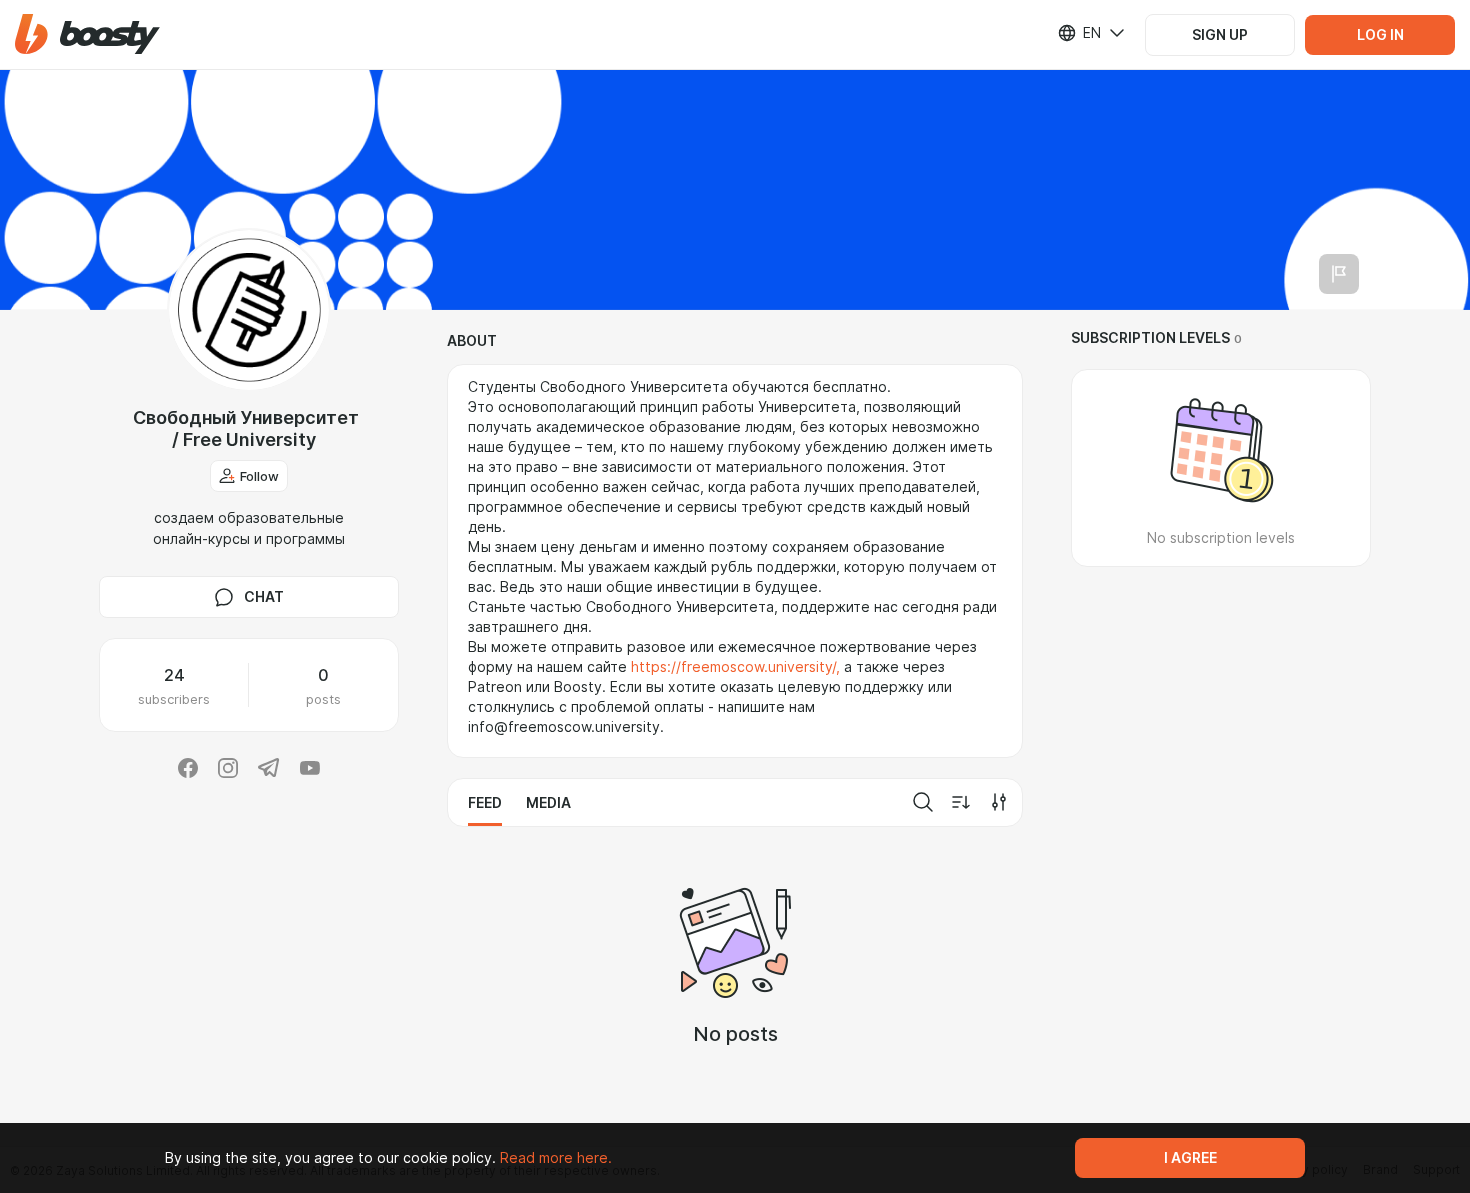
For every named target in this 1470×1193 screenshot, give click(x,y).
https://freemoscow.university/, (735, 667)
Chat (264, 597)
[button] (87, 34)
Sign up (1220, 35)
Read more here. (556, 1158)
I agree (1190, 1158)
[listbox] (1079, 33)
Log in (1380, 35)
